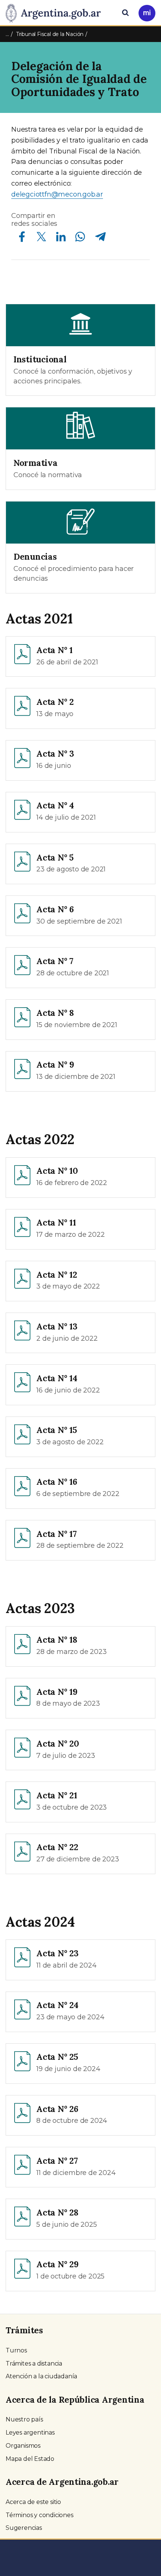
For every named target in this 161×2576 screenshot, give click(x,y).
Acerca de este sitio (33, 2502)
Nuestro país (24, 2419)
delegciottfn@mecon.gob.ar (57, 194)
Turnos (16, 2350)
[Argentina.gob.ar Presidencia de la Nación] (56, 12)
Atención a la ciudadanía (41, 2376)
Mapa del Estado (30, 2459)
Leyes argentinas (30, 2433)
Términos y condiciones (40, 2515)
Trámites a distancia (34, 2363)
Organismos (23, 2446)
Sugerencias (24, 2528)
